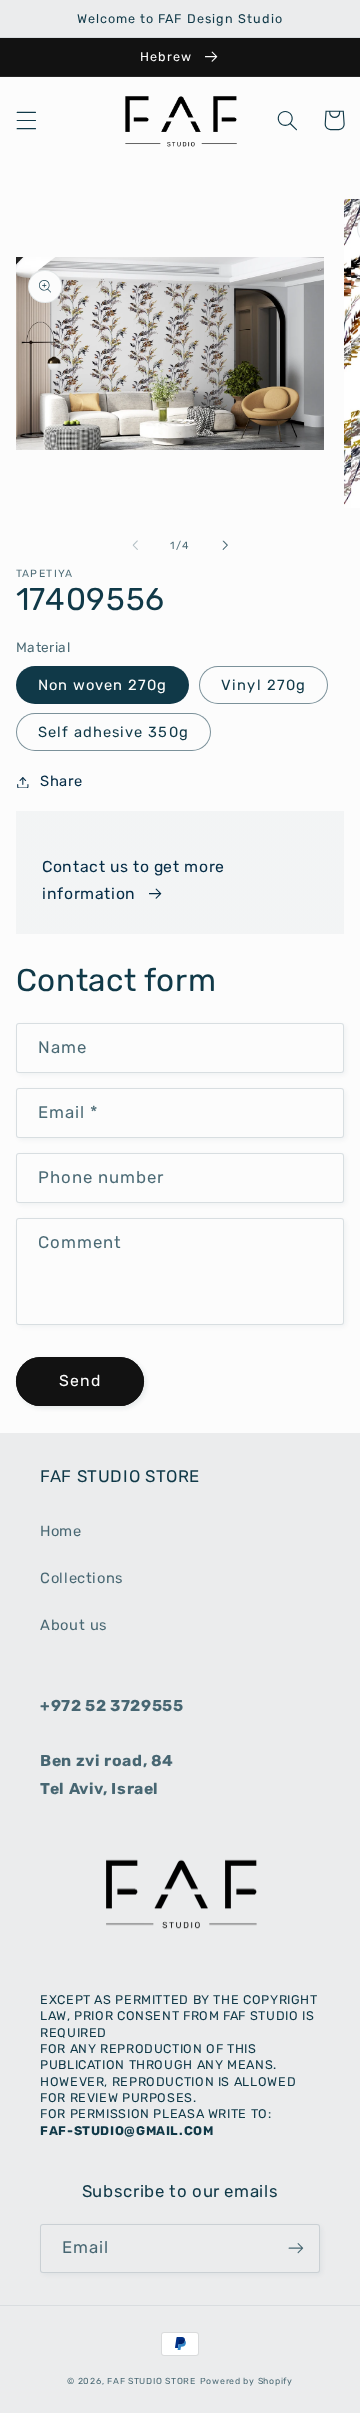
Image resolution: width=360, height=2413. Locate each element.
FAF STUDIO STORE (151, 2381)
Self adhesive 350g (113, 732)
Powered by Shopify (246, 2381)
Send (80, 1380)
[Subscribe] (296, 2248)
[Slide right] (225, 546)
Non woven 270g (103, 685)
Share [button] (61, 781)
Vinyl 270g (263, 685)
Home (61, 1531)
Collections (81, 1578)
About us (73, 1625)
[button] (26, 120)
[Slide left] (135, 546)
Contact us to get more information (133, 880)
